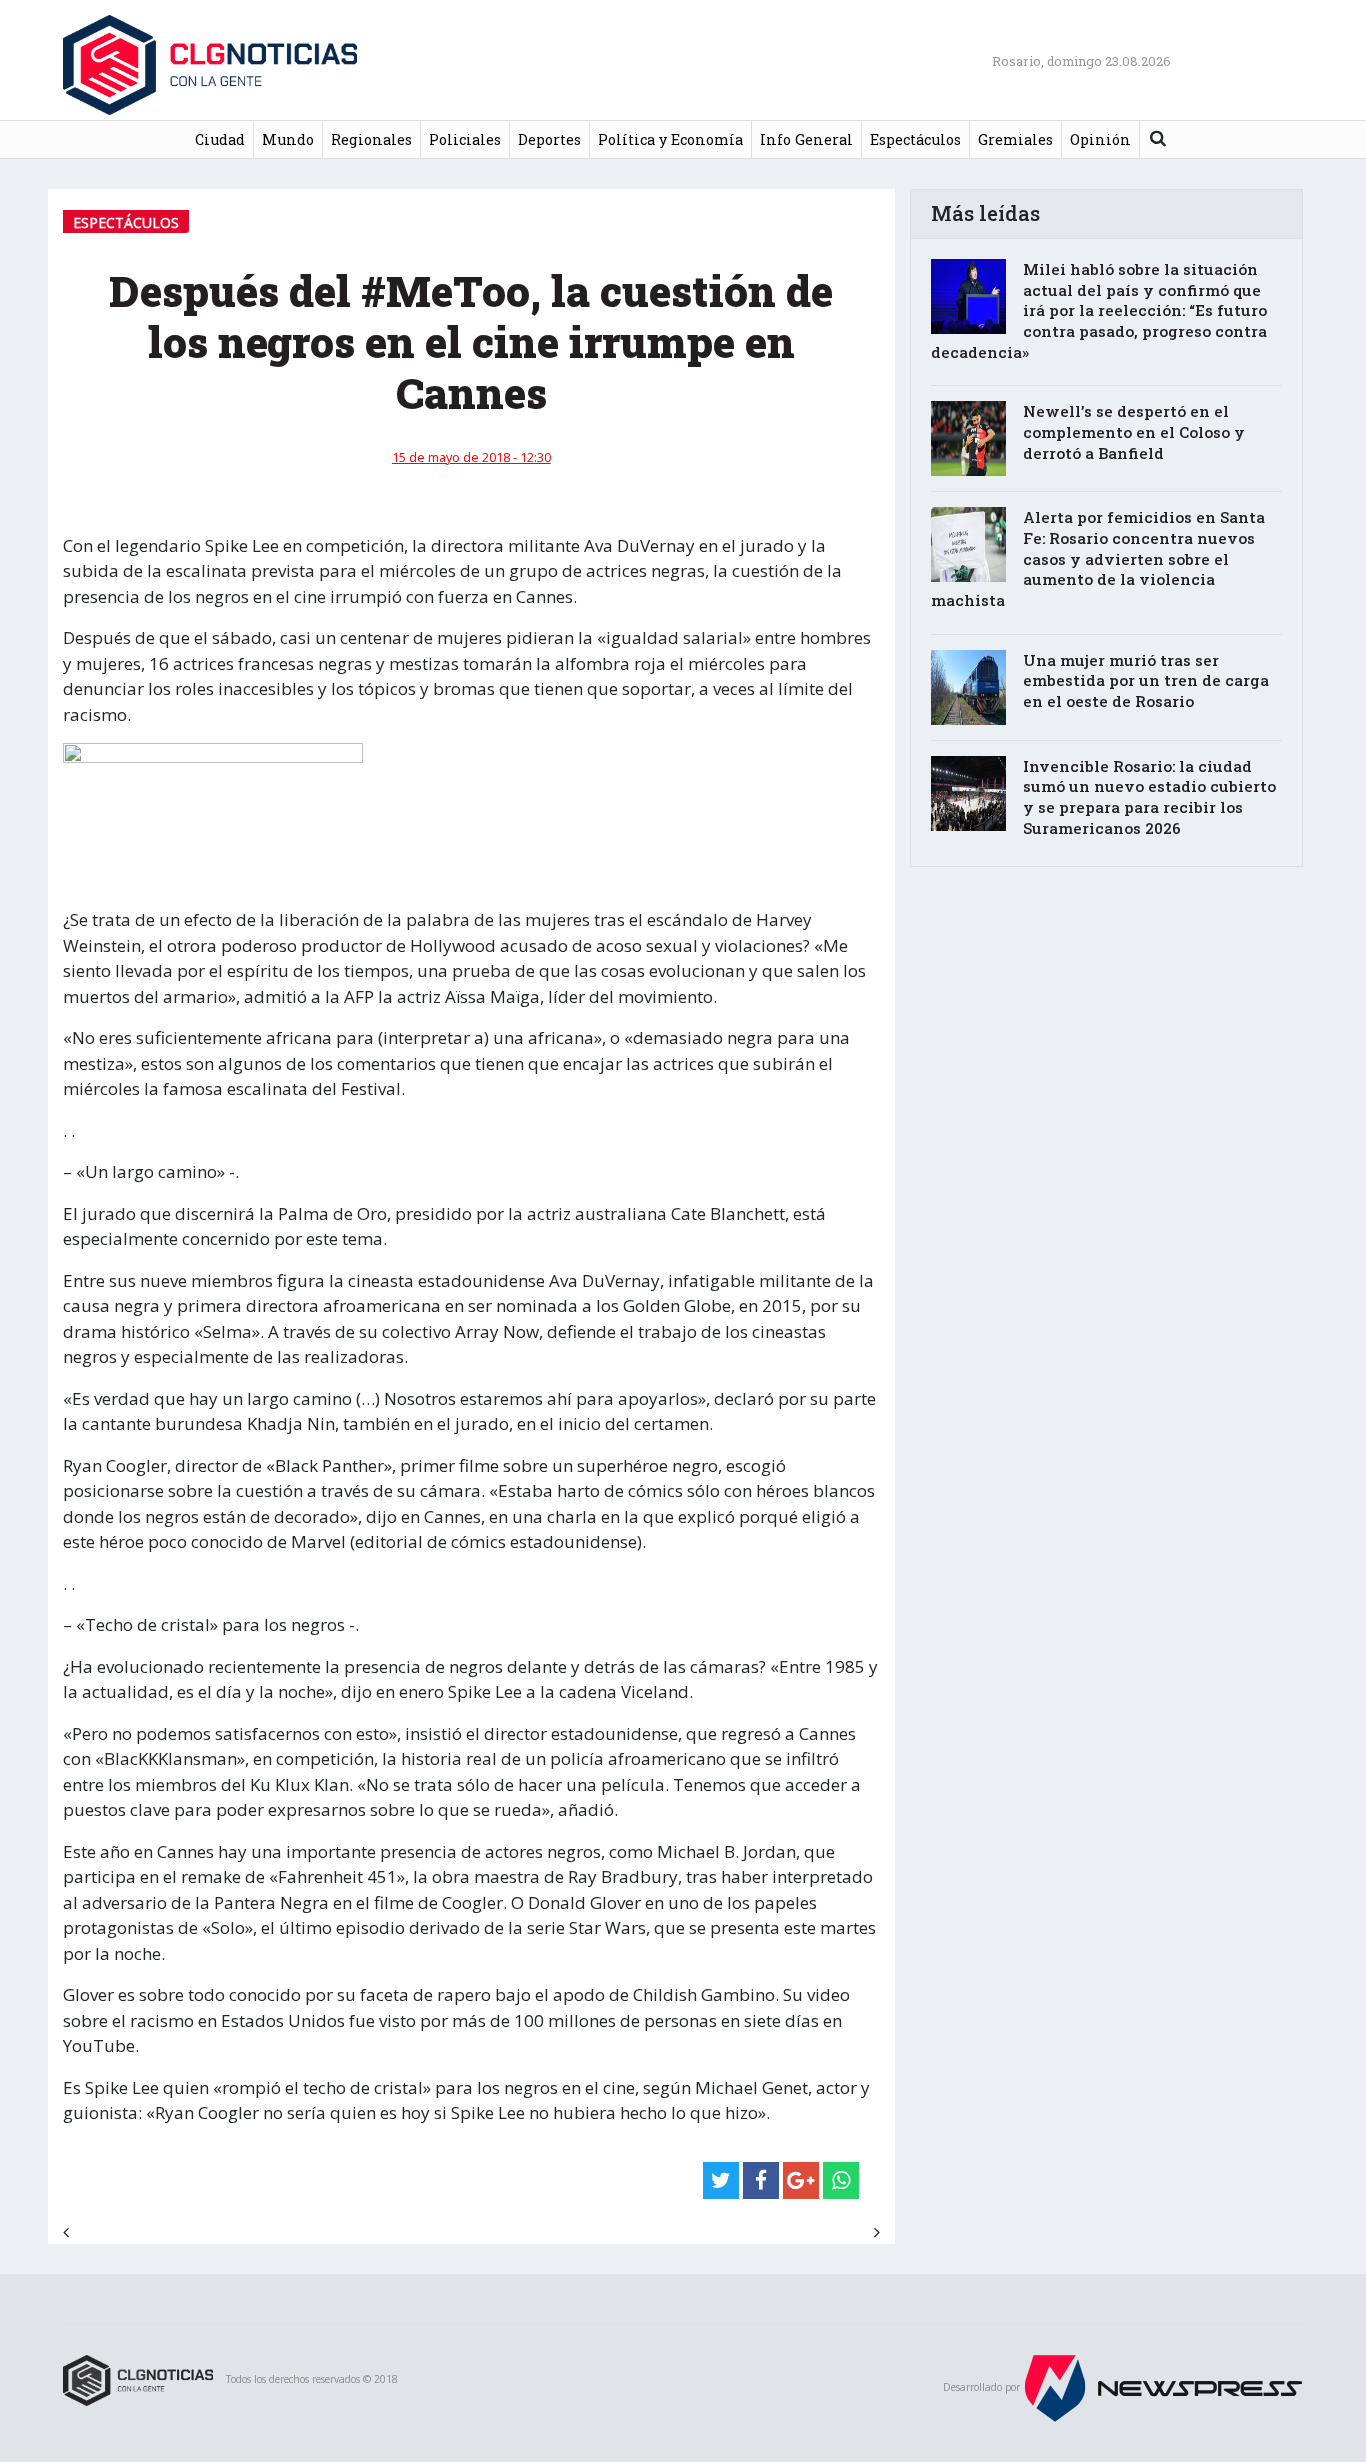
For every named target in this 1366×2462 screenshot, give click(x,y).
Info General (806, 139)
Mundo (288, 139)
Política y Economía (670, 139)
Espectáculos (915, 139)
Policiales (465, 139)
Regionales (371, 139)
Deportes (549, 139)
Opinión (1100, 139)
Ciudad (220, 139)
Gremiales (1015, 139)
